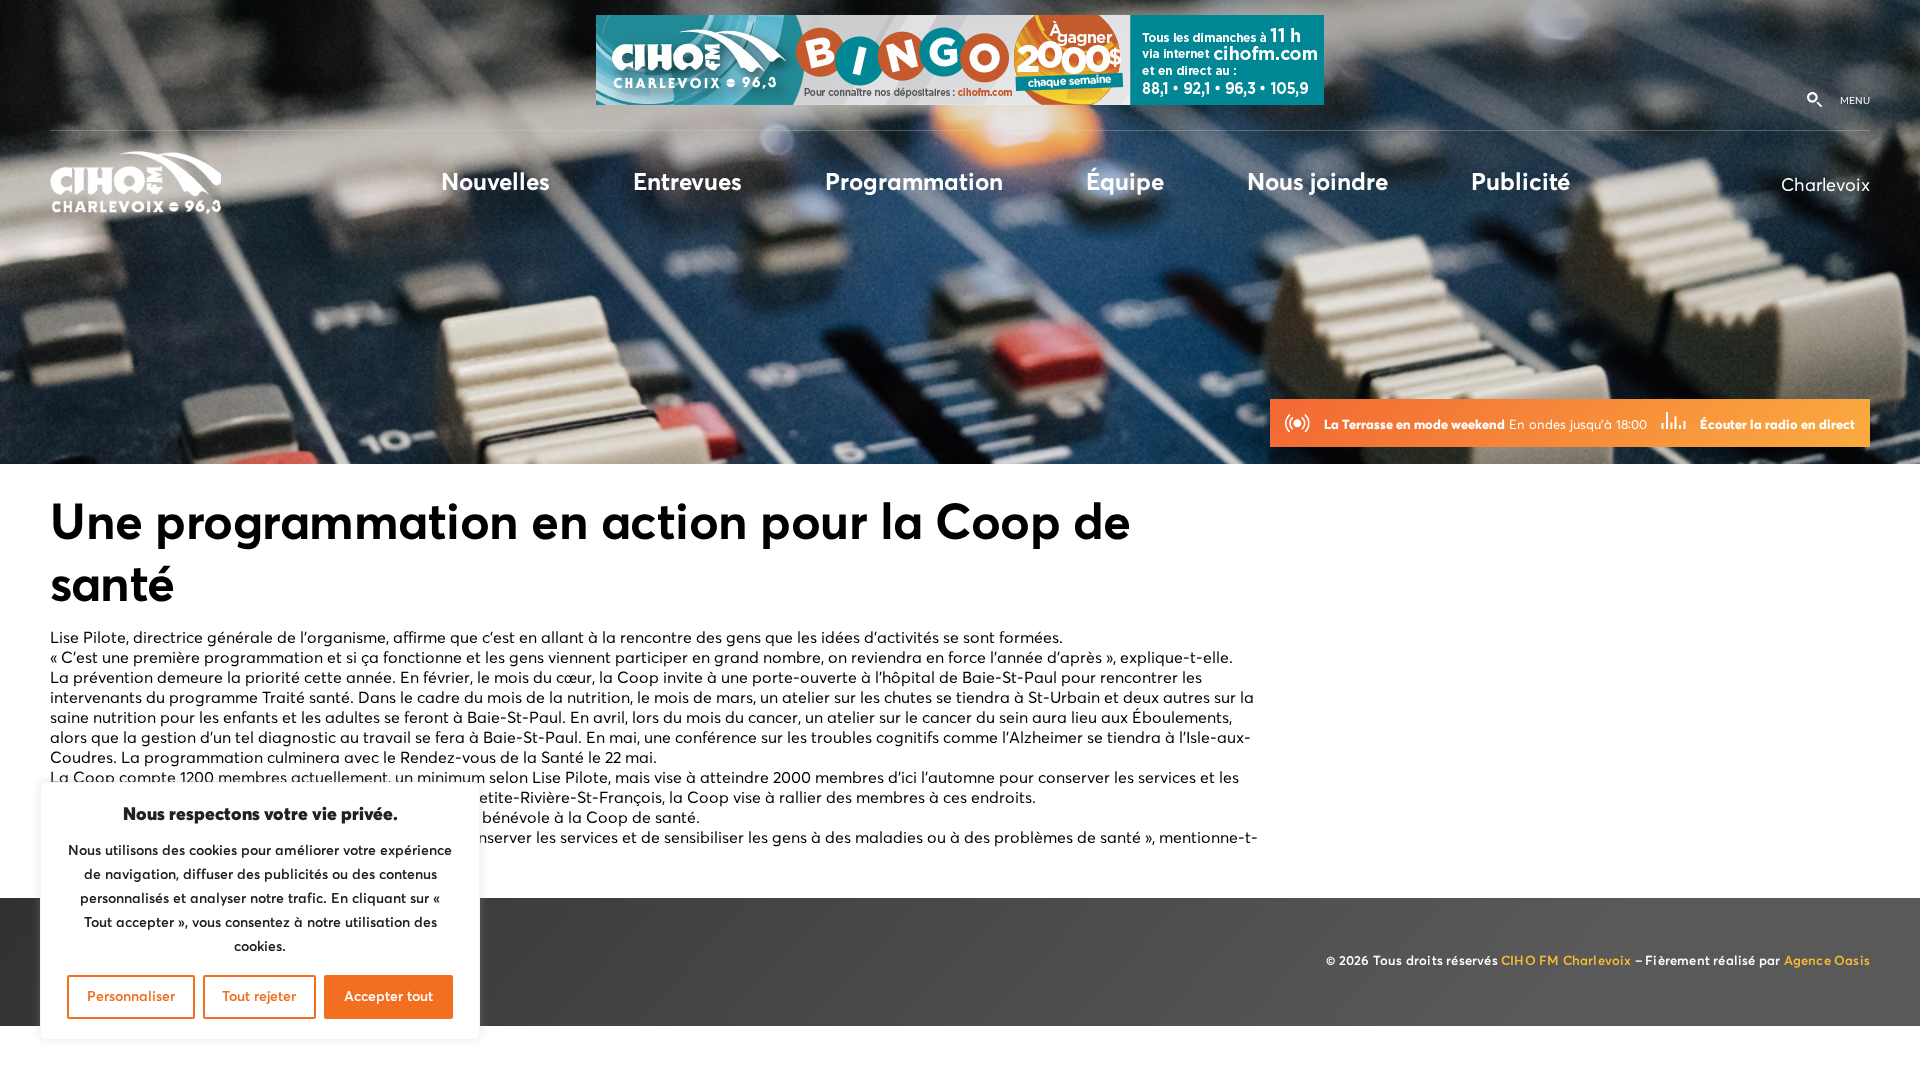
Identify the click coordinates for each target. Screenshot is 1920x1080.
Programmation (914, 183)
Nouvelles (495, 183)
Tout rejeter (259, 997)
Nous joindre (1317, 183)
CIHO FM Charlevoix (1566, 961)
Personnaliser (131, 997)
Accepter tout (388, 997)
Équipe (1125, 183)
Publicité (1520, 183)
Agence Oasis (1827, 961)
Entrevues (687, 183)
